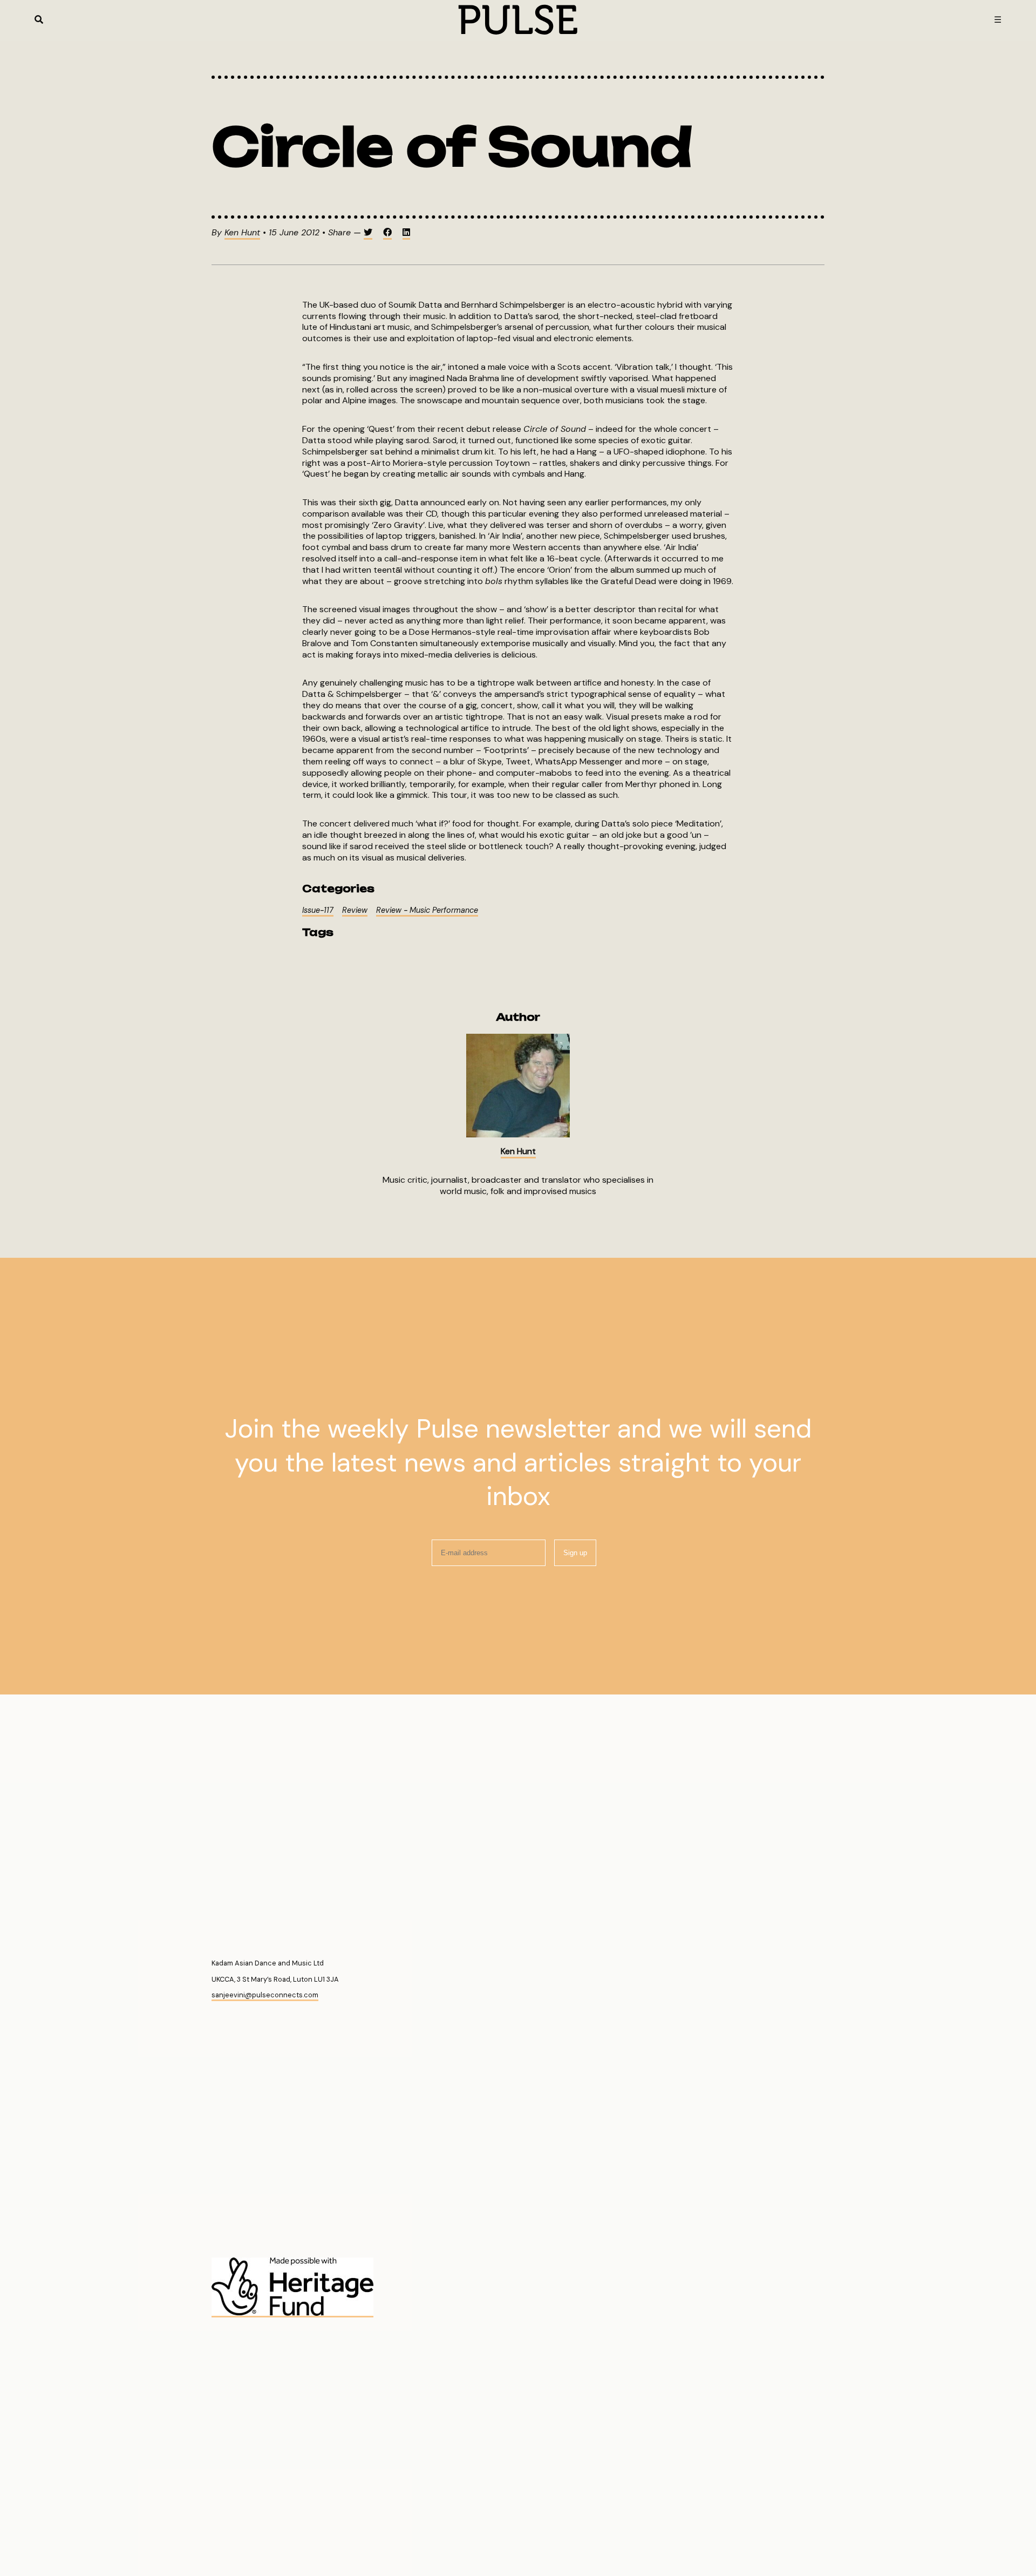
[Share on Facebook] (387, 233)
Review (355, 910)
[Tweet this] (368, 233)
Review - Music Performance (427, 910)
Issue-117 (318, 910)
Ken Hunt (242, 232)
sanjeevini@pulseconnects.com (265, 1995)
